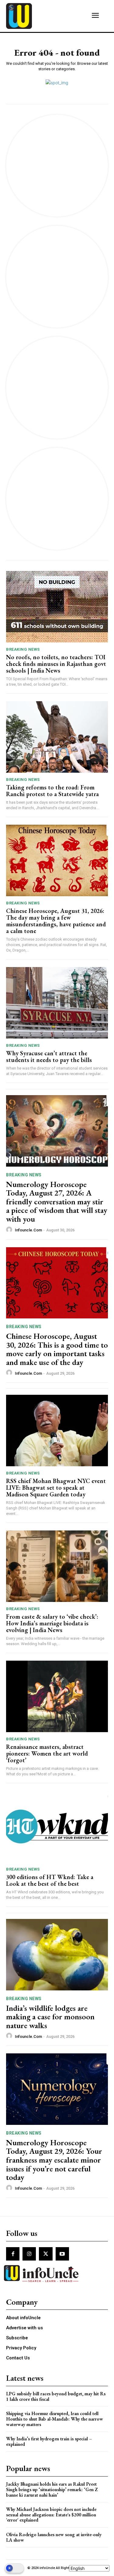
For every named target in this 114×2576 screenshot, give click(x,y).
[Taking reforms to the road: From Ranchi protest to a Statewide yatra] (57, 737)
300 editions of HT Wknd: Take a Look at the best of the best (50, 1880)
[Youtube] (62, 2254)
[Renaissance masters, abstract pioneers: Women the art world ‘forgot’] (57, 1696)
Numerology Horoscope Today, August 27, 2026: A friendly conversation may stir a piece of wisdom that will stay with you (57, 1202)
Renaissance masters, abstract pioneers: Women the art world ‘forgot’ (47, 1753)
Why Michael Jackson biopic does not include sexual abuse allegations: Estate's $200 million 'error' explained (51, 2515)
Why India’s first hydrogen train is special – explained (49, 2441)
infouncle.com (28, 1230)
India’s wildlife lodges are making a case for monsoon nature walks (50, 2017)
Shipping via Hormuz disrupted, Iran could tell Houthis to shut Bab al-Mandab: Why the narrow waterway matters (55, 2419)
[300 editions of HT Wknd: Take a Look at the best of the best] (57, 1827)
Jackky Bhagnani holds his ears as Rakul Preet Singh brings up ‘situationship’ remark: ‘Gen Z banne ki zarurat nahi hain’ (52, 2489)
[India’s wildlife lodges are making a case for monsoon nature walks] (57, 1955)
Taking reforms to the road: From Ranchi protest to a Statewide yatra (52, 791)
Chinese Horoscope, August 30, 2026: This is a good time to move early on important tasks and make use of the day (57, 1349)
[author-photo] (10, 1230)
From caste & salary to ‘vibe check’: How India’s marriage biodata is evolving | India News (52, 1623)
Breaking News (23, 649)
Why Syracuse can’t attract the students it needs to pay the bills (49, 1057)
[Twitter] (46, 2254)
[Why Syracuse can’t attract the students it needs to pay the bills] (57, 1003)
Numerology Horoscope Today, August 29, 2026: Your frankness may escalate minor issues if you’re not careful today (54, 2160)
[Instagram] (29, 2254)
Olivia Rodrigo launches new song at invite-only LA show (54, 2537)
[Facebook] (13, 2254)
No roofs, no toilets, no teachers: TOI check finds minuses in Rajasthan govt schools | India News (56, 664)
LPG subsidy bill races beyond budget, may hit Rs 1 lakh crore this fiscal (56, 2396)
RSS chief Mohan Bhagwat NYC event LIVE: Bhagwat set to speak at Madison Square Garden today (56, 1488)
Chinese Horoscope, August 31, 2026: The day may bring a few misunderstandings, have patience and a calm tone (56, 921)
